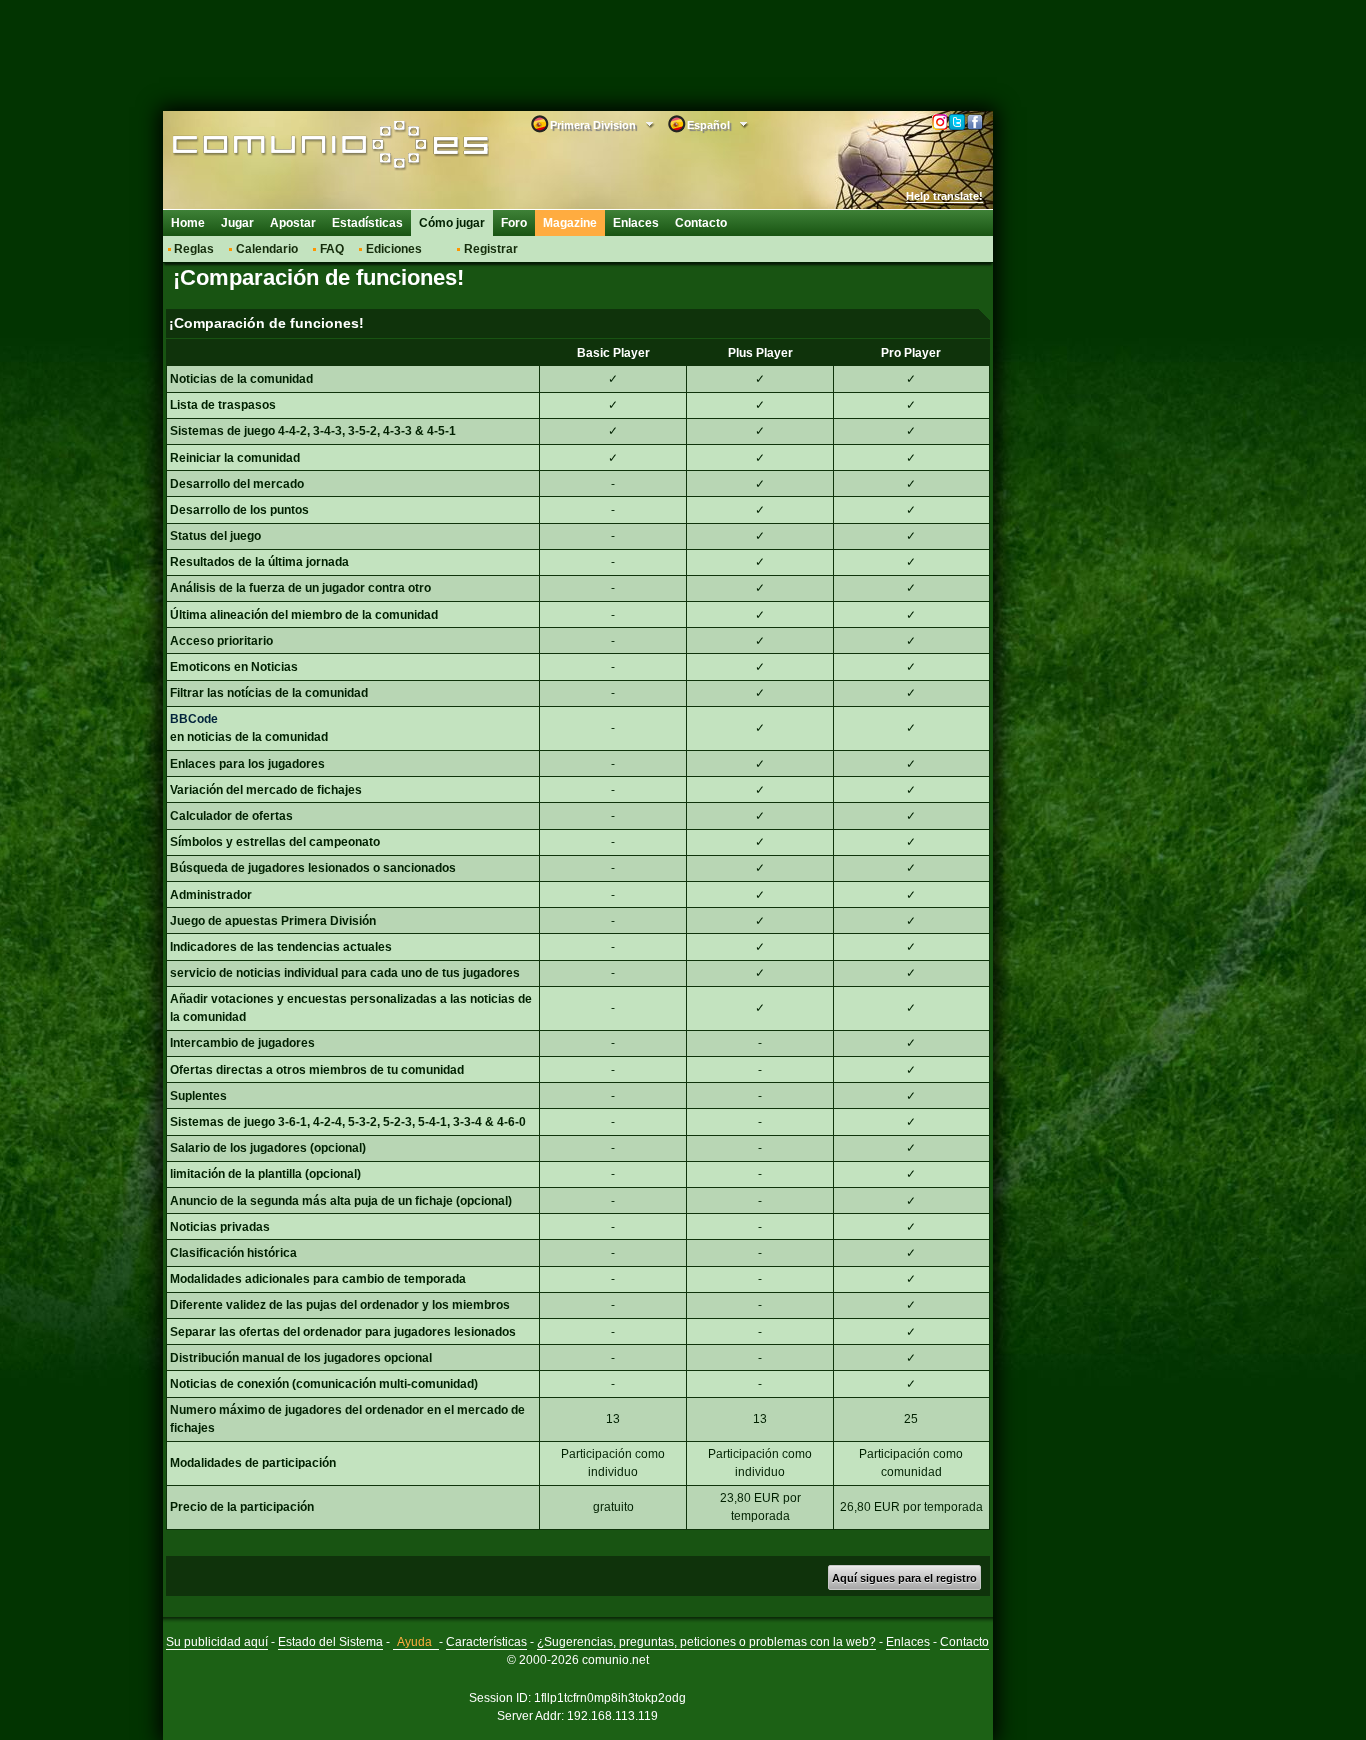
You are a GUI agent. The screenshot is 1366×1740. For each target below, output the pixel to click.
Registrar (491, 249)
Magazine (570, 223)
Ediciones (394, 249)
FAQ (332, 249)
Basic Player (613, 353)
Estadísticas (367, 223)
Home (188, 223)
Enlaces (636, 223)
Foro (514, 223)
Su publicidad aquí (217, 1642)
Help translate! (944, 196)
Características (486, 1642)
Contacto (701, 223)
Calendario (267, 249)
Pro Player (911, 353)
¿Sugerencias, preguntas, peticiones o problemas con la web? (706, 1642)
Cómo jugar (452, 223)
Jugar (237, 223)
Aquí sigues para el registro (904, 1578)
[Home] (300, 147)
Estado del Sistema (330, 1642)
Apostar (293, 223)
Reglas (194, 249)
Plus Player (760, 353)
